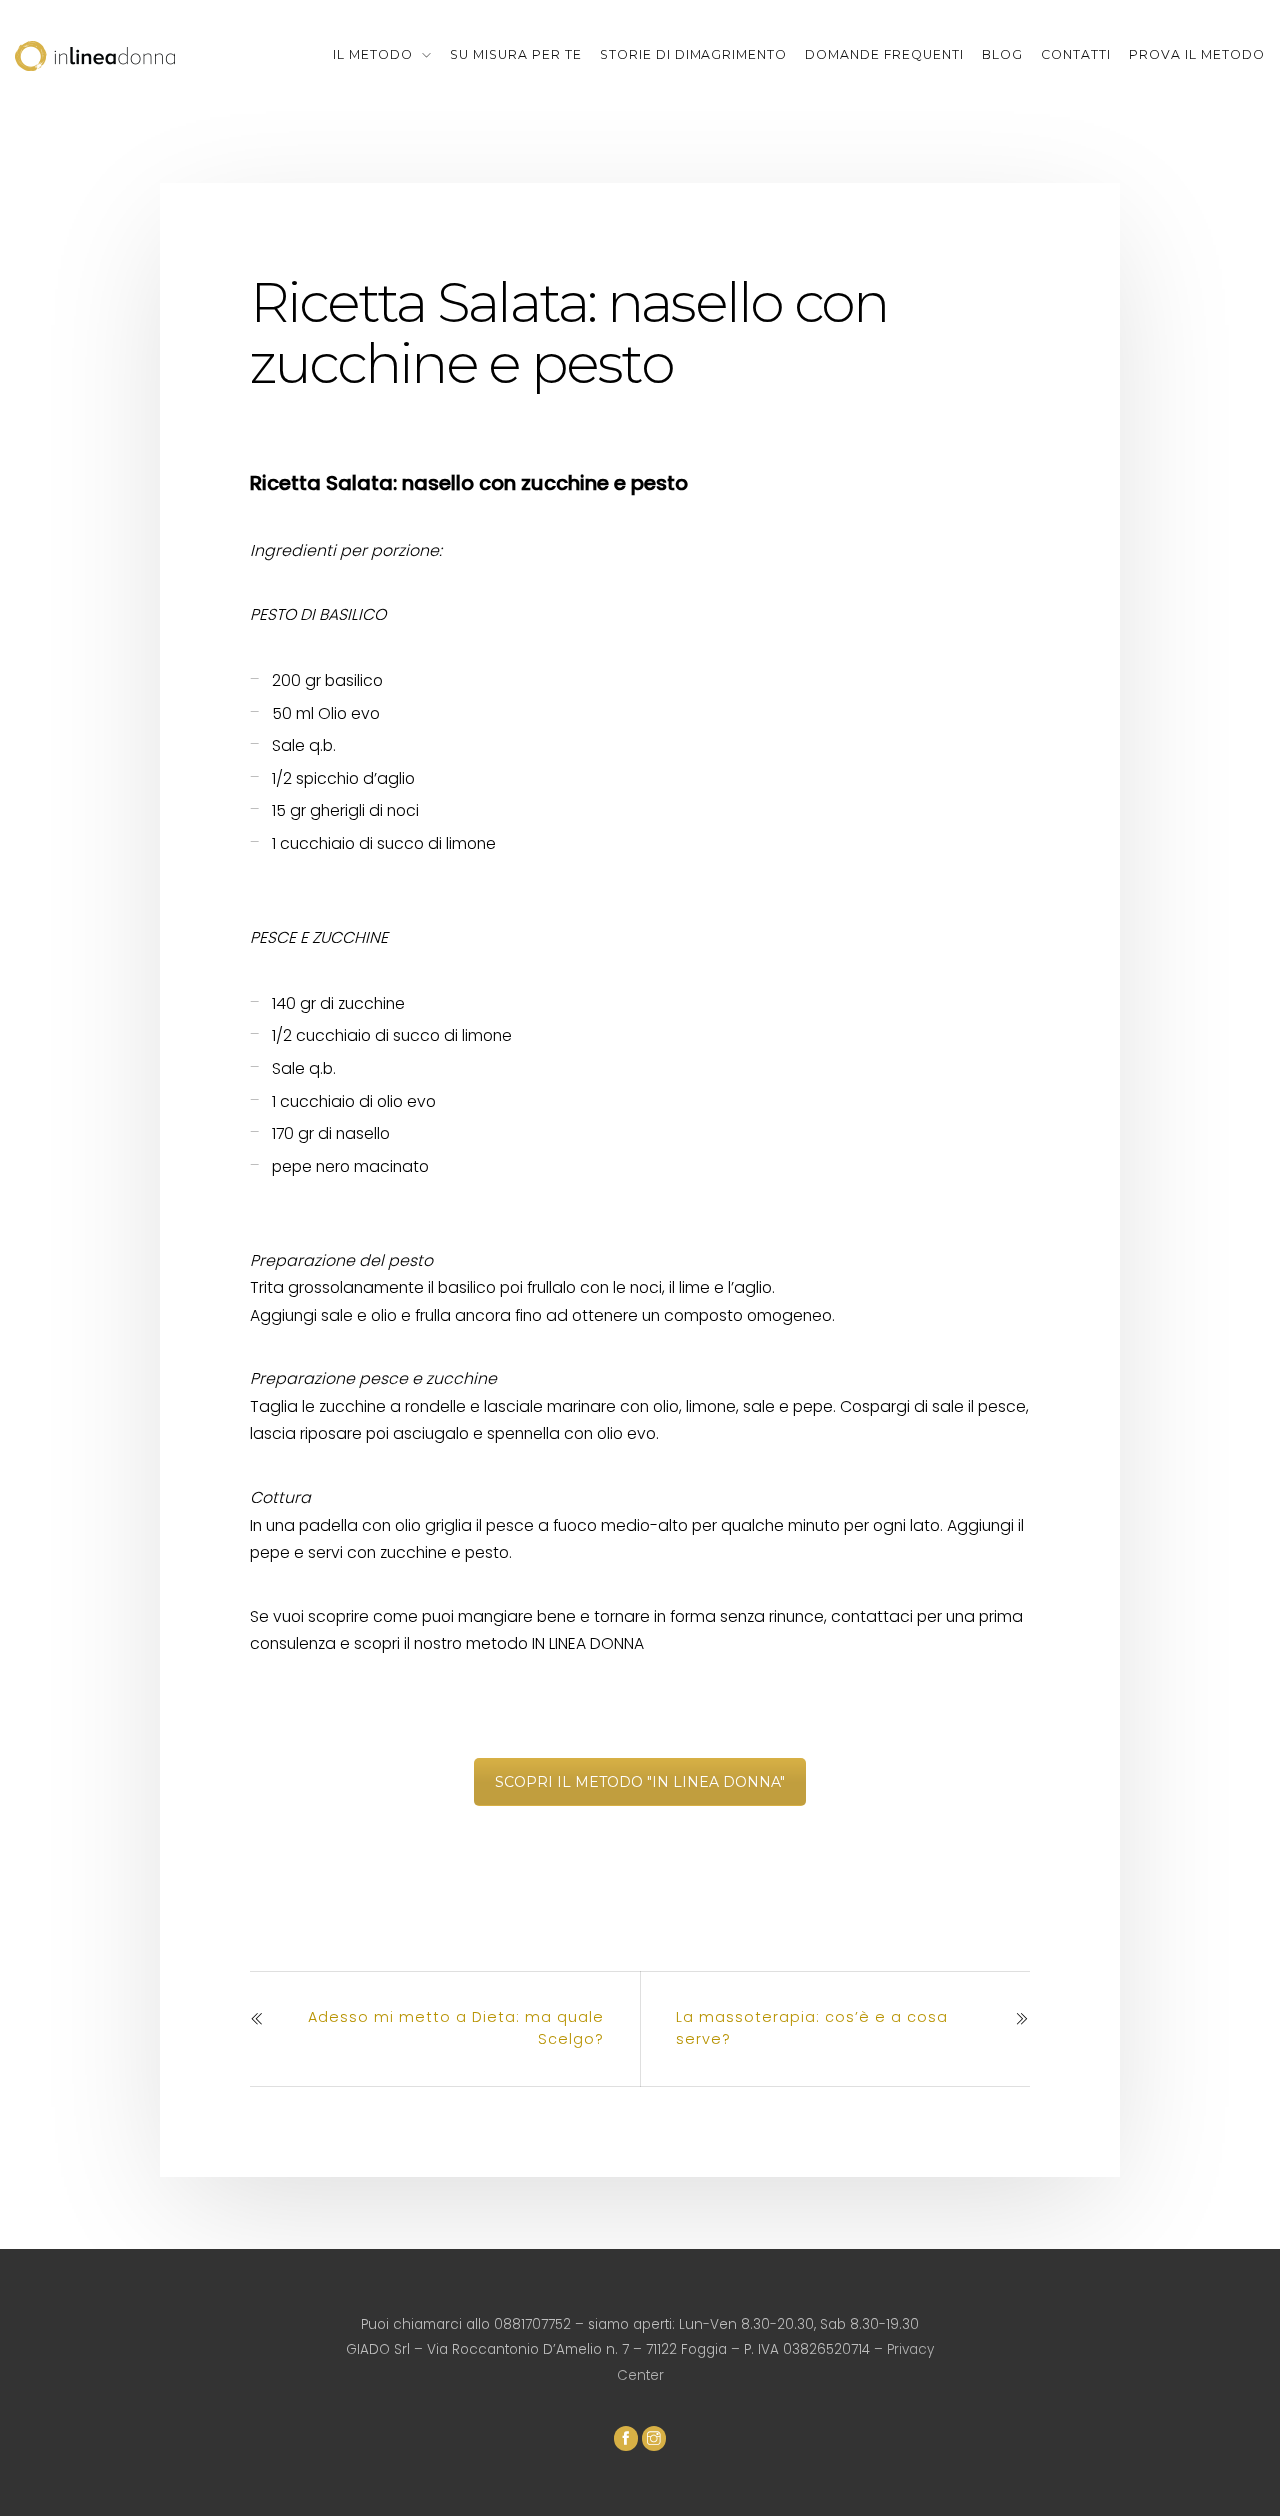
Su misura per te (516, 54)
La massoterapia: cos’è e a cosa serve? (812, 2028)
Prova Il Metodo (1197, 54)
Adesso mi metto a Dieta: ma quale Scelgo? (456, 2028)
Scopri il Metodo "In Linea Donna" (640, 1782)
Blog (1002, 54)
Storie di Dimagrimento (694, 54)
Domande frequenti (884, 54)
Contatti (1076, 54)
